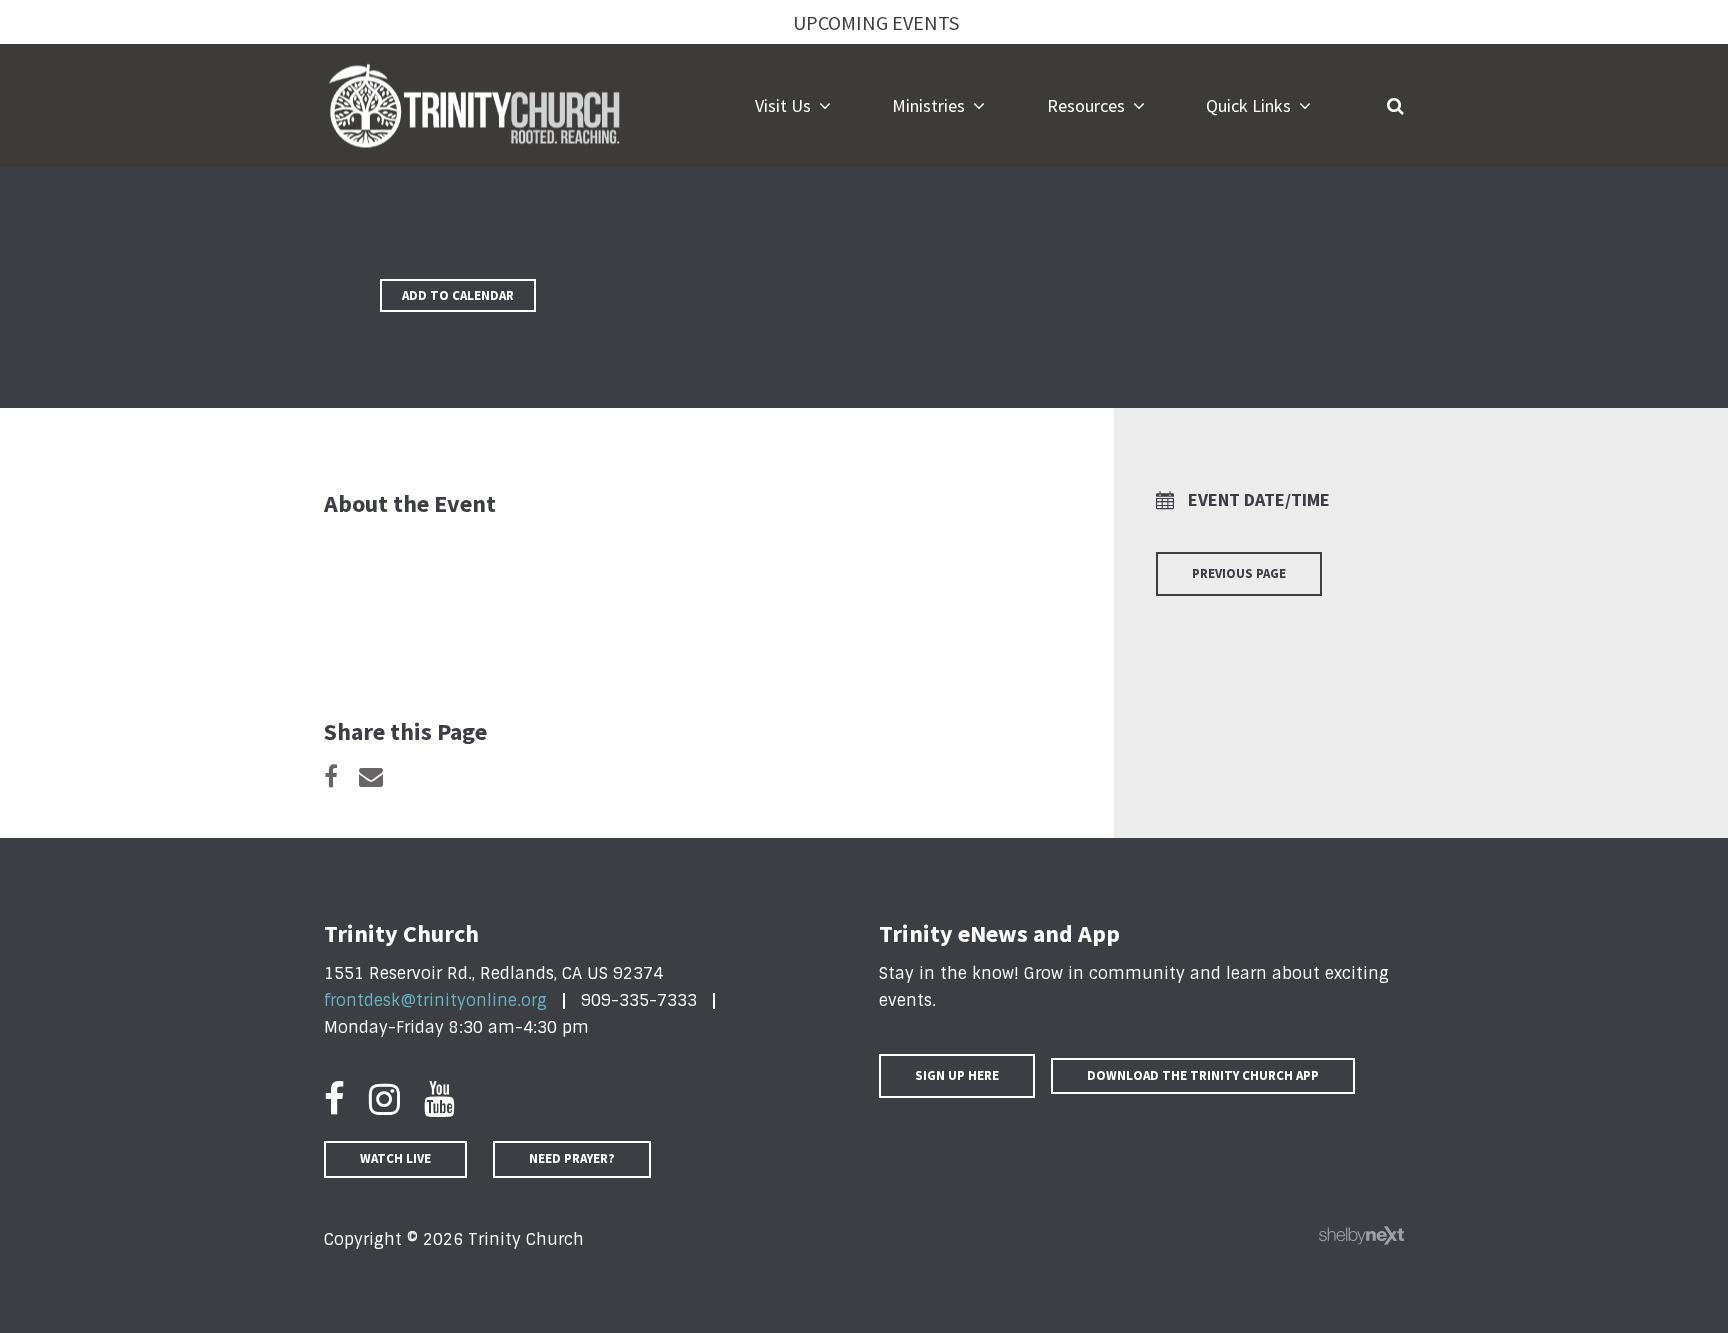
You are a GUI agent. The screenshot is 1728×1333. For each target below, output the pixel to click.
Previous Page (1239, 573)
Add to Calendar (458, 295)
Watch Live (395, 1158)
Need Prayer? (572, 1158)
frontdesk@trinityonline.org (435, 1000)
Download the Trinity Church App (1203, 1075)
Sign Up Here (957, 1075)
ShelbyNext (1361, 1236)
